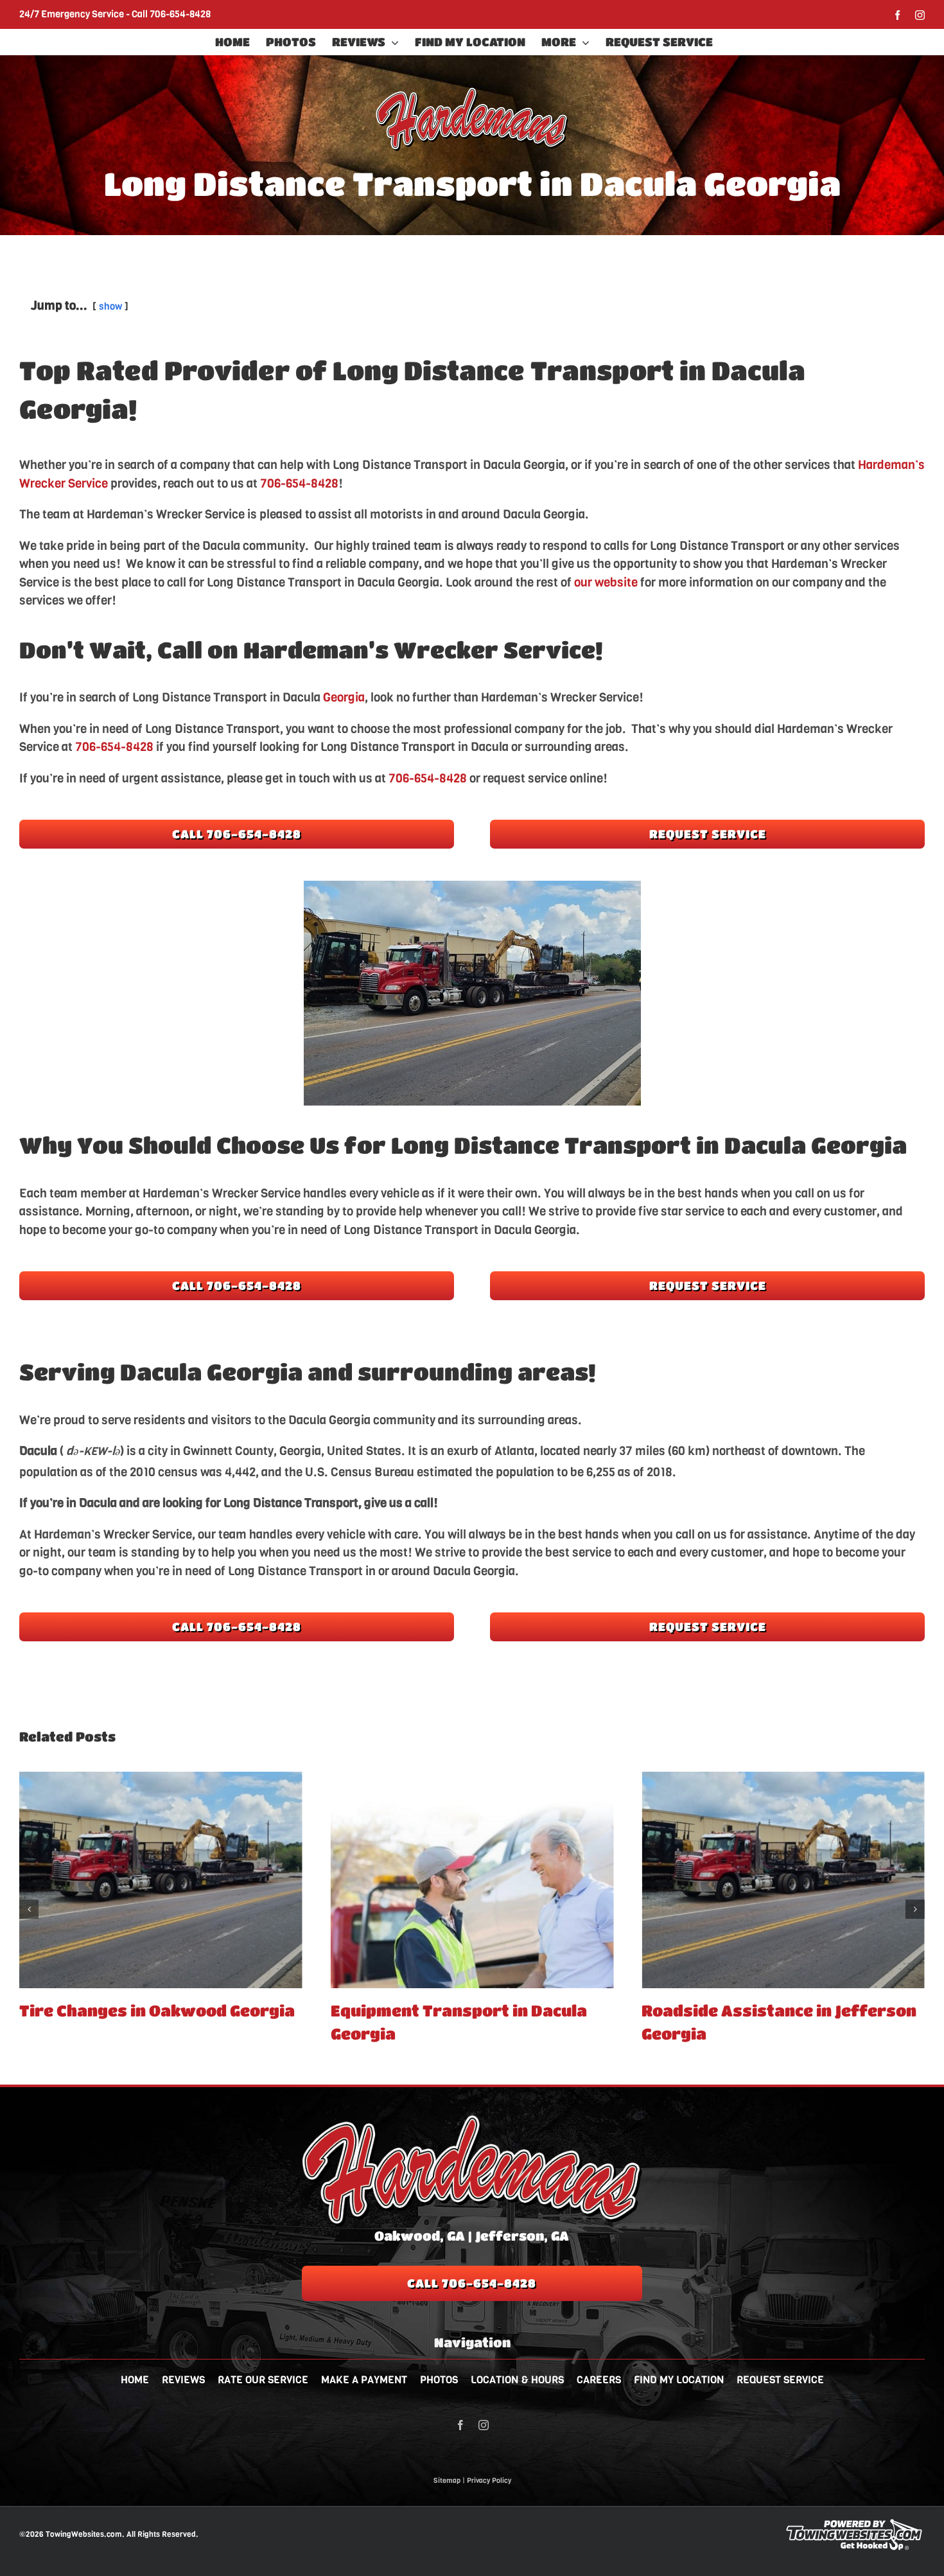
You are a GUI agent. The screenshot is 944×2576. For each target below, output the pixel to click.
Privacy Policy (489, 2481)
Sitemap (447, 2481)
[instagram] (484, 2425)
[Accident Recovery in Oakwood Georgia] (783, 1880)
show (110, 306)
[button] (29, 1909)
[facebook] (460, 2425)
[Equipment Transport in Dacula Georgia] (161, 1880)
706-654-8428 (180, 14)
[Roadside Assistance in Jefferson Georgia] (472, 1880)
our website (606, 582)
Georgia (344, 697)
